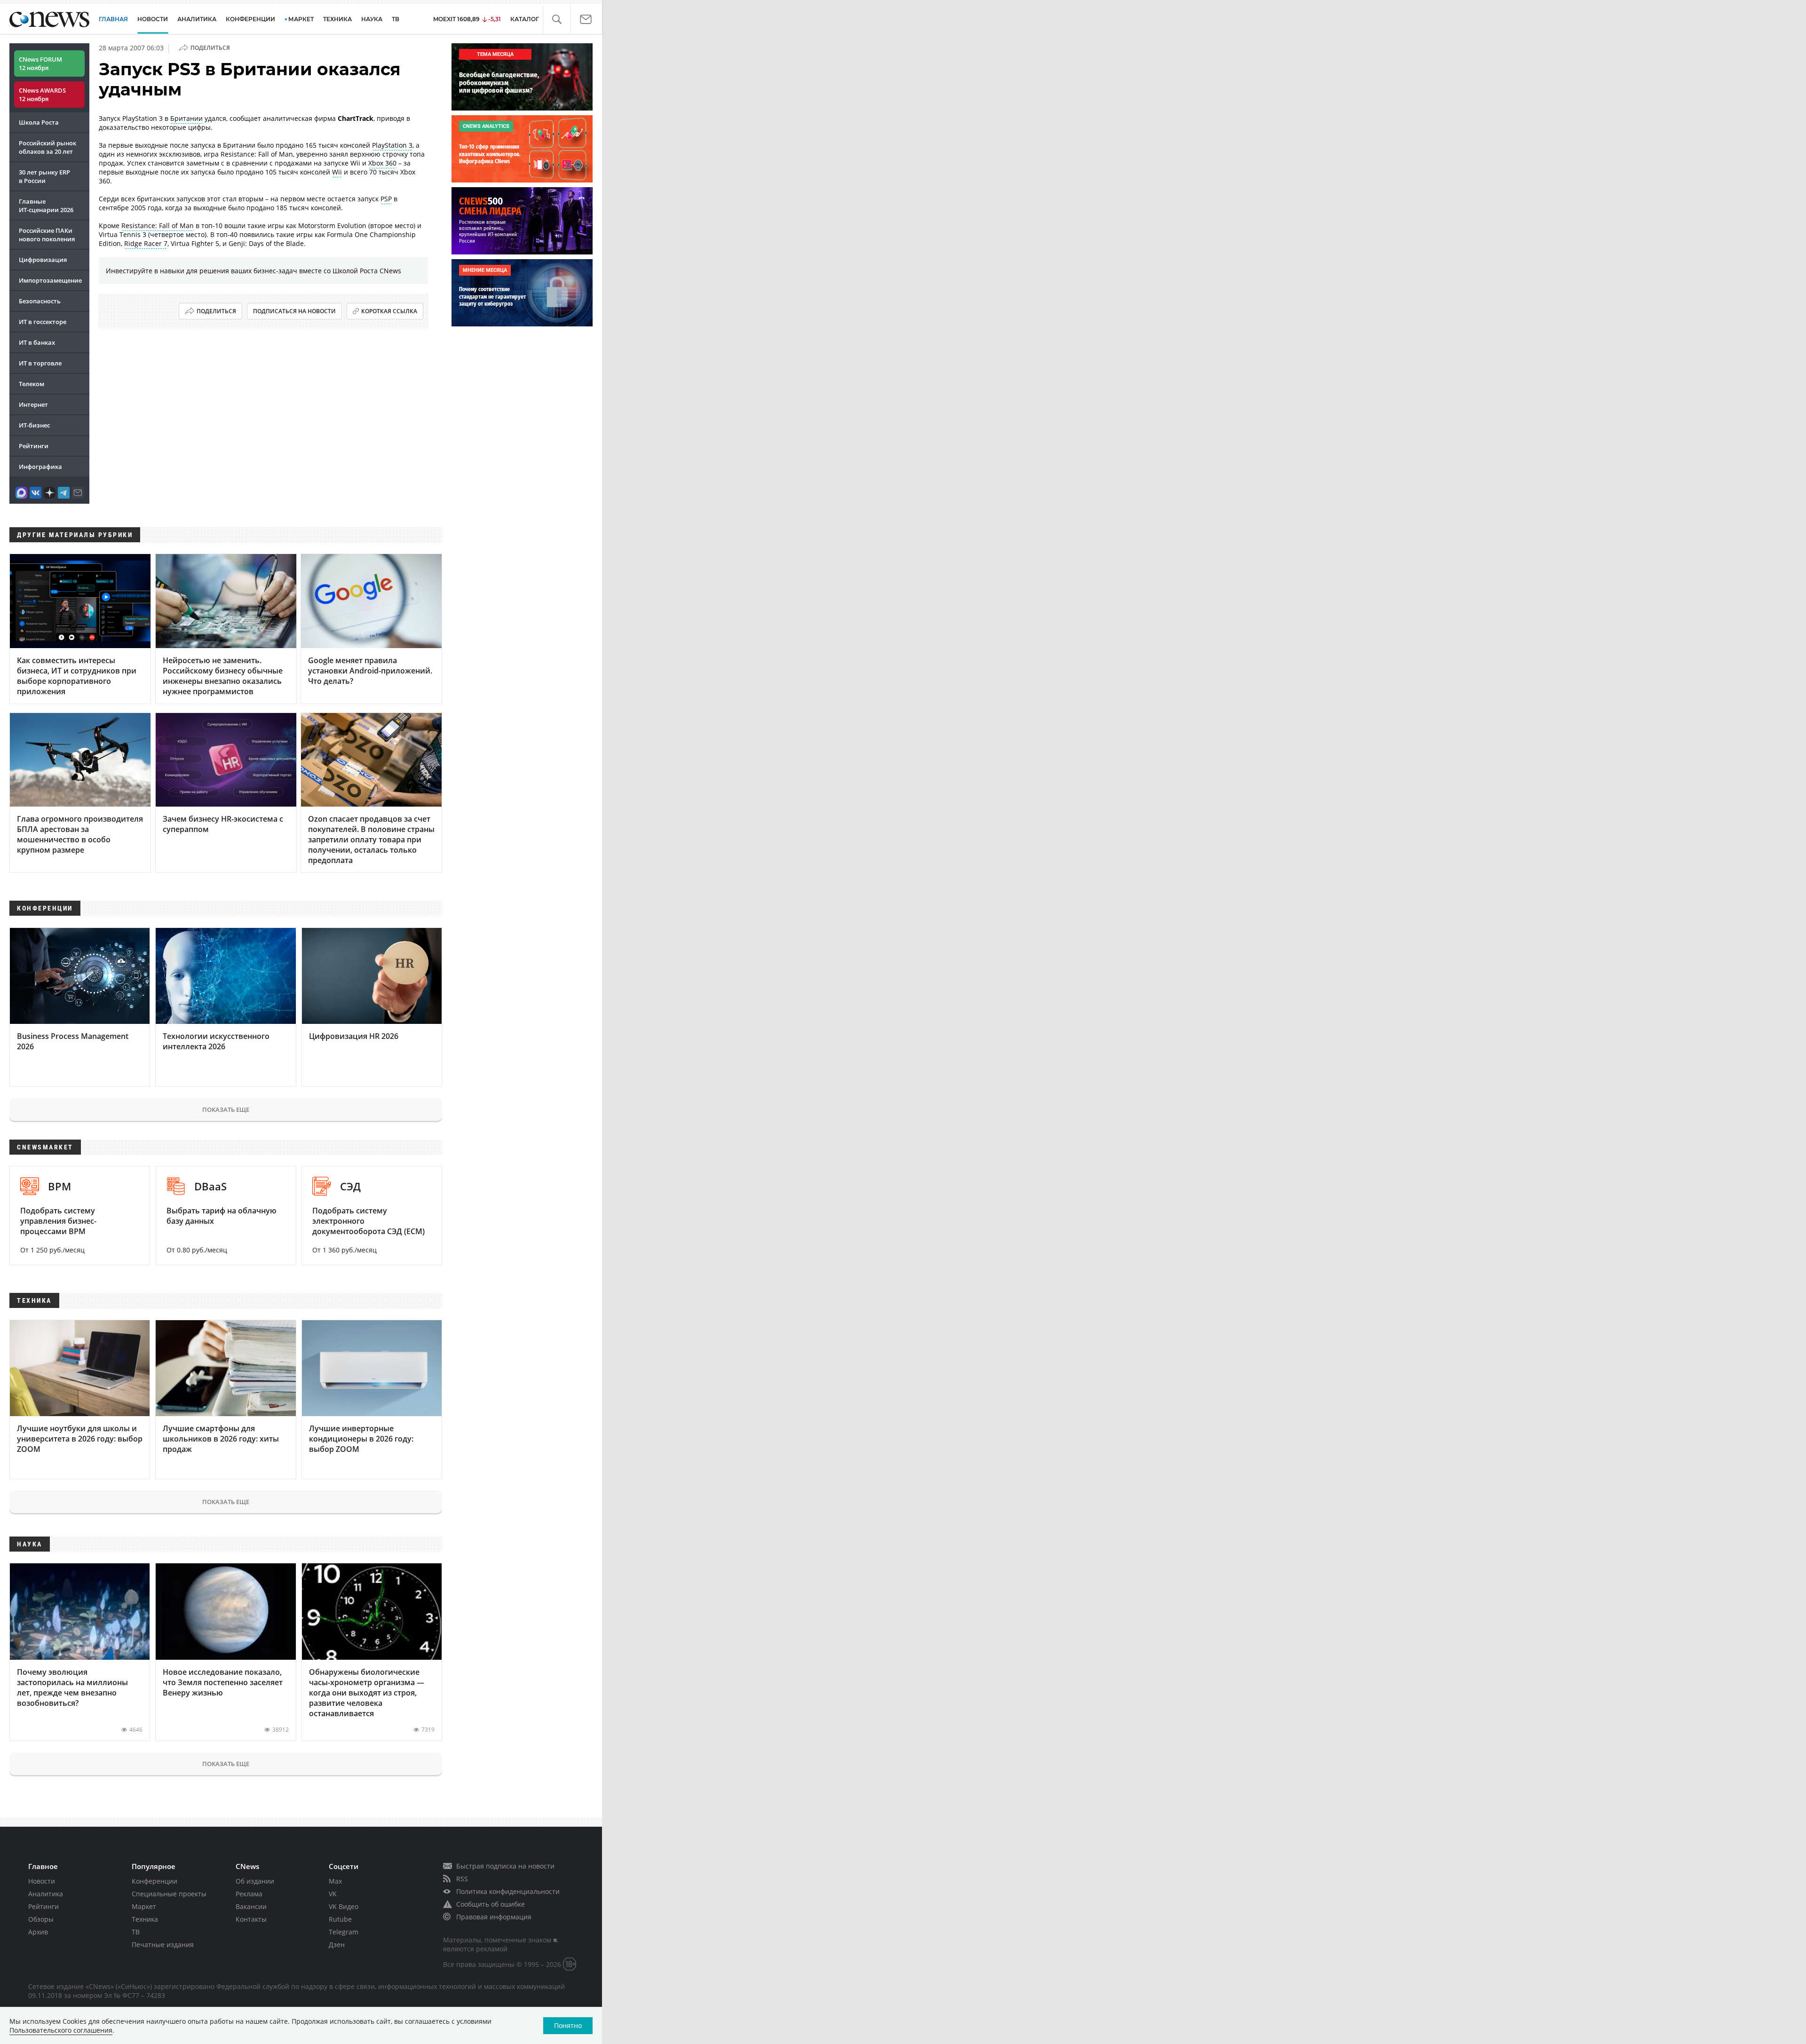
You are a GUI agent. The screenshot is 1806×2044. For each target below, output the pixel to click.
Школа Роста (39, 122)
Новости (42, 1881)
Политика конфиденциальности (508, 1891)
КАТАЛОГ (525, 19)
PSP (386, 199)
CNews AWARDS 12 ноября (42, 95)
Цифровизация (43, 260)
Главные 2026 (46, 206)
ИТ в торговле (40, 363)
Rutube (340, 1919)
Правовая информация (494, 1917)
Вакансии (251, 1906)
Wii (337, 172)
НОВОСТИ (153, 19)
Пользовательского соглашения (61, 2030)
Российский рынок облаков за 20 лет (48, 147)
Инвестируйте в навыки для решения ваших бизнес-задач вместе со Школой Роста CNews (253, 271)
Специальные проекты (169, 1894)
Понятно (568, 2025)
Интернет (33, 404)
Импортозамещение (50, 280)
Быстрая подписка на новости (505, 1866)
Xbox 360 (382, 163)
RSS (462, 1879)
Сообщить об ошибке (491, 1904)
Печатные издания (163, 1945)
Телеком (32, 384)
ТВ (396, 19)
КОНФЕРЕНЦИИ (250, 19)
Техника (145, 1919)
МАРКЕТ (301, 19)
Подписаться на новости (294, 311)
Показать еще (226, 1109)
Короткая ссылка (389, 311)
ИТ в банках (37, 342)
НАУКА (372, 19)
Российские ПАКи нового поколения (47, 235)
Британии (186, 118)
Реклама (249, 1894)
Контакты (251, 1919)
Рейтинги (34, 446)
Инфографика (40, 467)
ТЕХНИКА (337, 19)
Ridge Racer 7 (146, 243)
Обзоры (41, 1919)
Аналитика (197, 19)
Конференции (154, 1881)
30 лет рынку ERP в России (44, 176)
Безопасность (40, 301)
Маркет (144, 1906)
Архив (38, 1932)
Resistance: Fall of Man (158, 226)
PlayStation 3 (392, 145)
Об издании (255, 1881)
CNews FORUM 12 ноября (40, 63)
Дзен (337, 1945)
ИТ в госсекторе (43, 322)
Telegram (344, 1932)
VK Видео (344, 1906)
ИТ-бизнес (34, 425)
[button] (557, 20)
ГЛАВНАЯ (113, 19)
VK (333, 1894)
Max (335, 1881)
